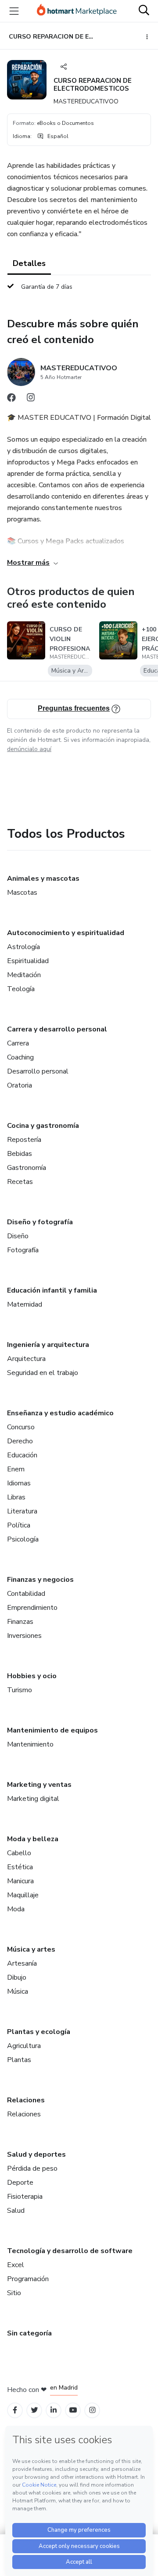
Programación (28, 2279)
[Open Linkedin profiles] (54, 2410)
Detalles (29, 263)
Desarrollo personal (38, 1071)
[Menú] (14, 11)
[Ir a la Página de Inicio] (77, 11)
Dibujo (17, 1977)
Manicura (20, 1881)
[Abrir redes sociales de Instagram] (31, 400)
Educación (22, 1455)
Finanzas (20, 1622)
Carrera (18, 1043)
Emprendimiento (32, 1608)
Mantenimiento (30, 1744)
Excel (16, 2265)
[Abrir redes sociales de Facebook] (11, 400)
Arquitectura (26, 1359)
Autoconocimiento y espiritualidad (66, 933)
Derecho (20, 1441)
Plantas (19, 2060)
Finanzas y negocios (40, 1580)
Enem (16, 1469)
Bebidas (20, 1154)
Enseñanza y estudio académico (60, 1413)
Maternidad (25, 1304)
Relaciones (26, 2100)
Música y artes (31, 1949)
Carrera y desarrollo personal (57, 1029)
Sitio (14, 2293)
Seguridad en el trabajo (43, 1373)
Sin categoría (29, 2333)
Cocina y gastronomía (43, 1126)
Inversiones (24, 1636)
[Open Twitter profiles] (34, 2410)
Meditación (24, 975)
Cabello (19, 1853)
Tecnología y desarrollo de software (70, 2251)
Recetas (20, 1182)
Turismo (20, 1690)
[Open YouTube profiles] (73, 2410)
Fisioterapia (25, 2197)
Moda (16, 1909)
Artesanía (22, 1963)
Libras (16, 1497)
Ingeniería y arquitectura (48, 1345)
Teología (21, 989)
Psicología (23, 1539)
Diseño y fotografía (40, 1222)
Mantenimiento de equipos (52, 1730)
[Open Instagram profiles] (92, 2410)
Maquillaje (23, 1895)
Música (18, 1991)
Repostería (24, 1140)
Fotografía (23, 1250)
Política (19, 1525)
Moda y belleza (33, 1839)
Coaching (20, 1057)
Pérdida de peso (32, 2169)
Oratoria (20, 1085)
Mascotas (22, 893)
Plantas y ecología (39, 2032)
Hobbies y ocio (32, 1676)
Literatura (22, 1511)
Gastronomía (27, 1168)
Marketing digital (33, 1799)
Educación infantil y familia (52, 1290)
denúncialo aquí (29, 749)
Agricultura (24, 2046)
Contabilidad (26, 1594)
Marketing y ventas (39, 1785)
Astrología (23, 947)
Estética (20, 1867)
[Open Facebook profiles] (15, 2410)
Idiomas (19, 1483)
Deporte (20, 2183)
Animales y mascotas (43, 879)
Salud (16, 2211)
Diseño (18, 1236)
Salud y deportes (36, 2154)
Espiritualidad (28, 961)
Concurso (21, 1427)
